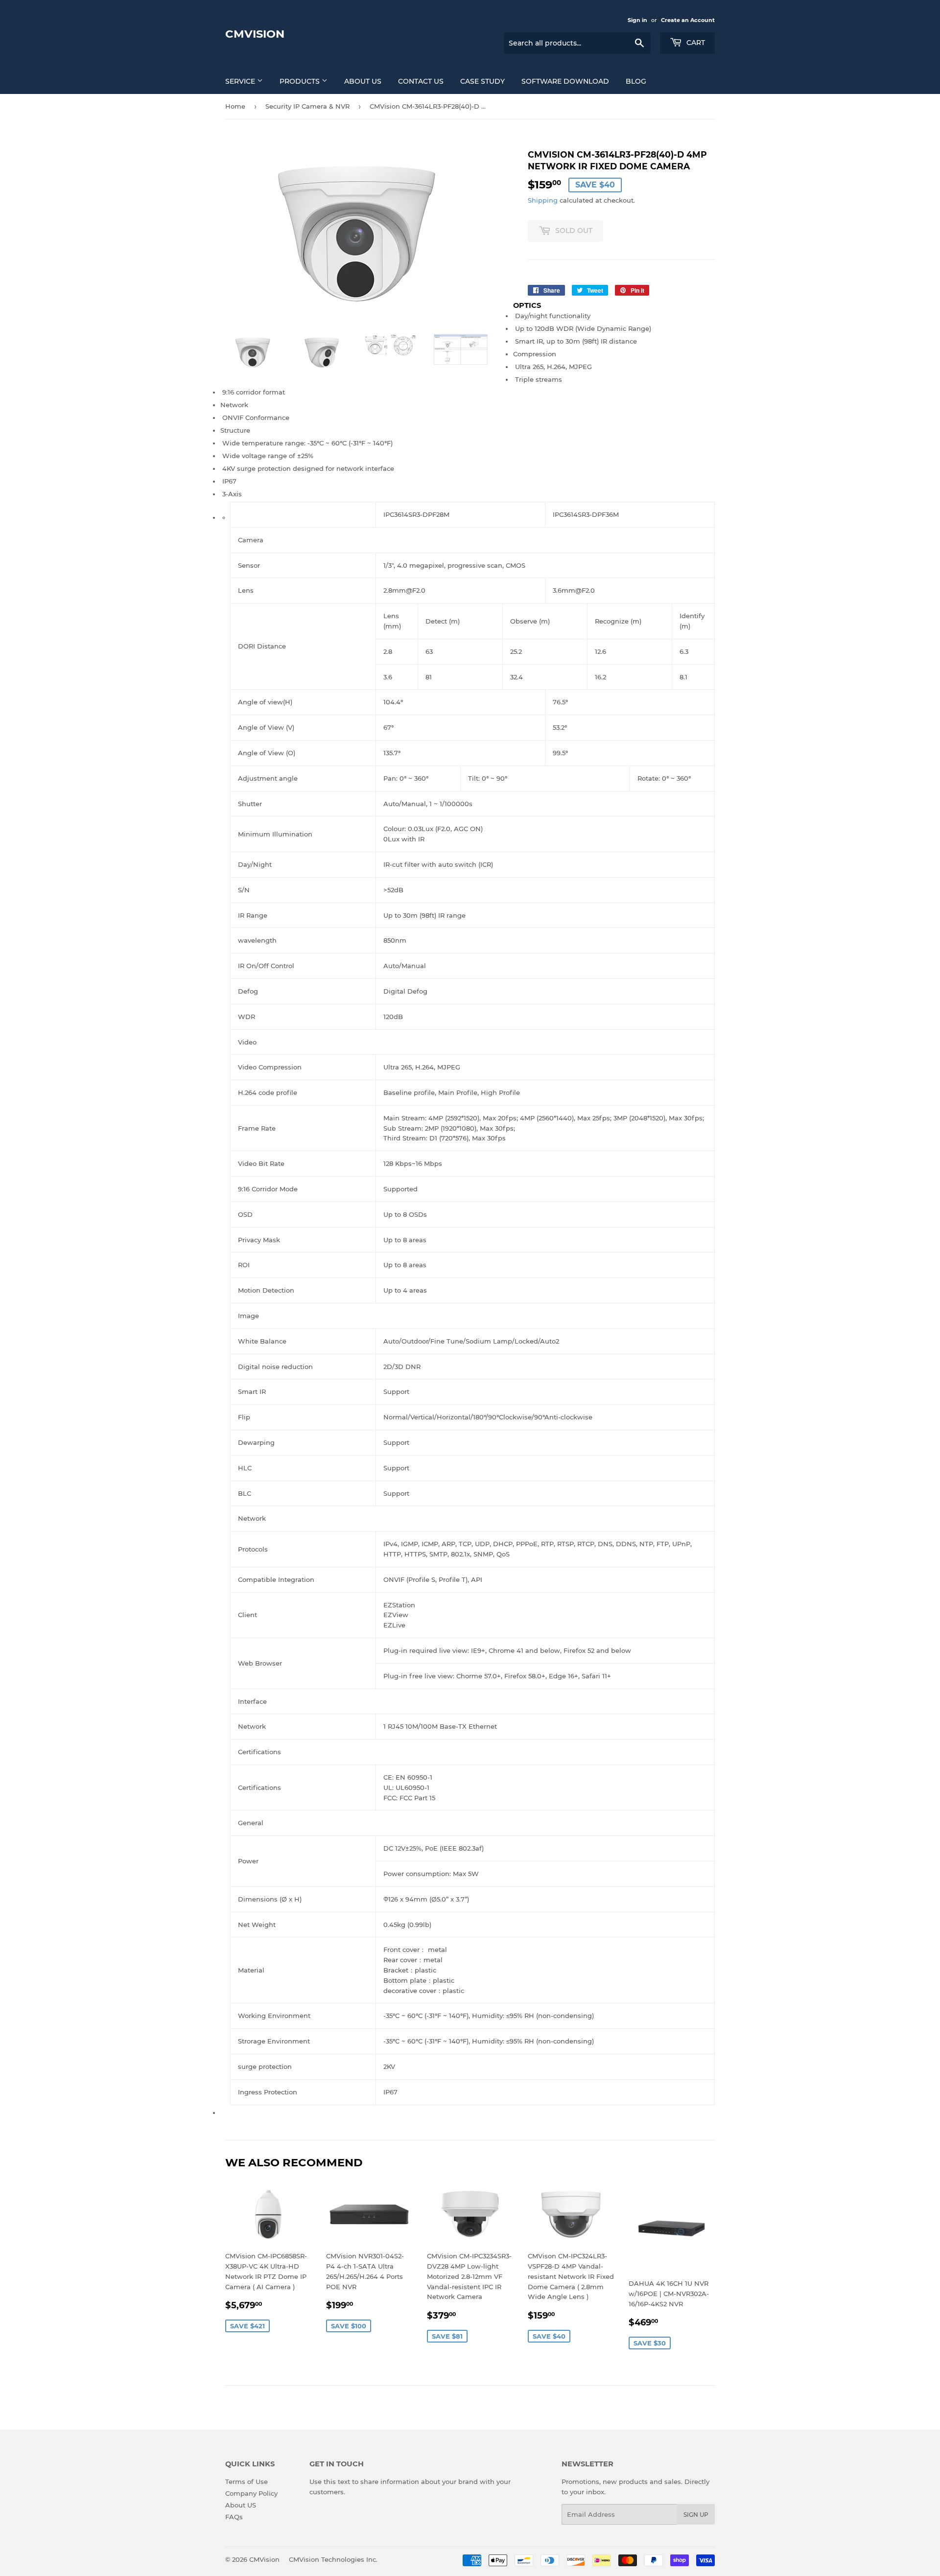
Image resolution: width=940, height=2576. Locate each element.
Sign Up (696, 2515)
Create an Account (688, 20)
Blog (636, 81)
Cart (695, 43)
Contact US (421, 81)
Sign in (637, 20)
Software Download (565, 81)
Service (241, 81)
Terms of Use (247, 2482)
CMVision (255, 34)
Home (235, 106)
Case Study (482, 81)
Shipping (543, 200)
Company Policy (251, 2493)
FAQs (234, 2517)
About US (363, 81)
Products (301, 81)
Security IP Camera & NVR (307, 106)
